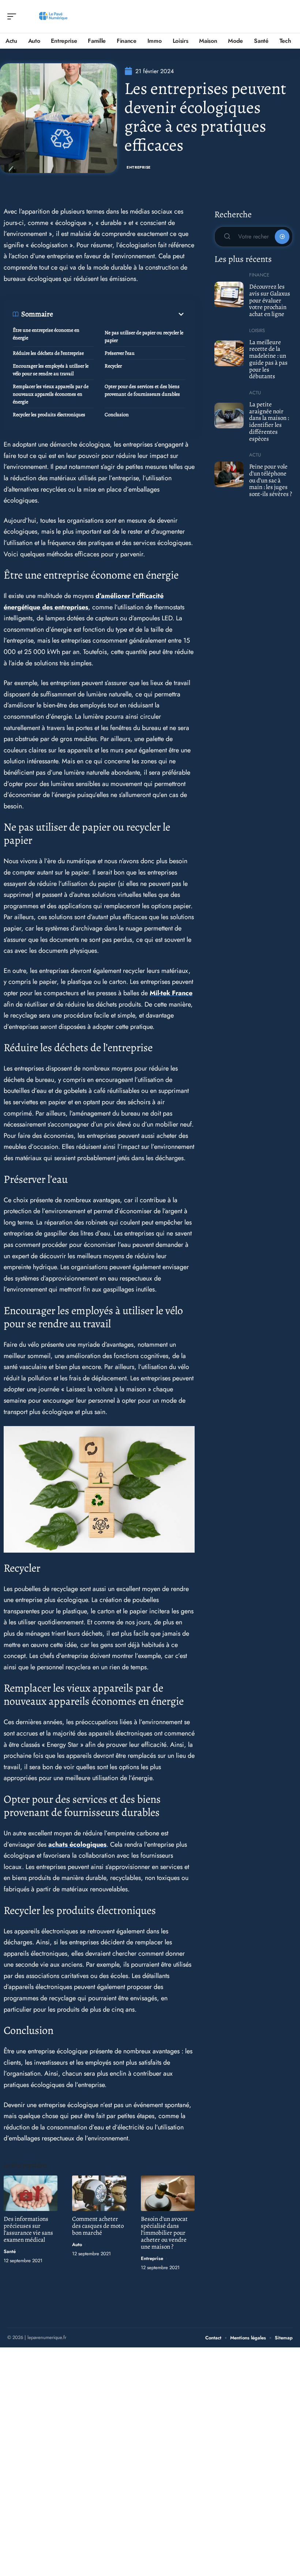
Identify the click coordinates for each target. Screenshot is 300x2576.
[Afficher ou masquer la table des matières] (119, 314)
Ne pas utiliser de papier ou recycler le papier (144, 336)
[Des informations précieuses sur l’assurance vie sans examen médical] (31, 2193)
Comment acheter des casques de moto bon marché (98, 2226)
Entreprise (139, 167)
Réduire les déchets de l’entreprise (48, 353)
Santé (10, 2251)
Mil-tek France (171, 993)
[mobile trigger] (14, 16)
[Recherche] (288, 17)
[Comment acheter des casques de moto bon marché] (99, 2193)
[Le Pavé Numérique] (53, 16)
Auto (77, 2244)
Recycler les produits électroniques (49, 415)
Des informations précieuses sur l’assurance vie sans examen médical (28, 2229)
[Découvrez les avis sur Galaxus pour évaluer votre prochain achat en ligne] (229, 294)
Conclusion (117, 415)
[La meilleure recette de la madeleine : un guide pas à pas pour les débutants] (229, 353)
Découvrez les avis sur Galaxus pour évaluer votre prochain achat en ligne (270, 300)
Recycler (113, 366)
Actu (255, 393)
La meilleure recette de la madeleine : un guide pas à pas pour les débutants (268, 359)
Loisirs (257, 330)
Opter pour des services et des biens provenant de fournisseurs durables (142, 390)
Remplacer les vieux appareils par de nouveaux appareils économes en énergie (51, 394)
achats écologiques (77, 1844)
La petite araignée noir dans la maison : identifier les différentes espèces (269, 422)
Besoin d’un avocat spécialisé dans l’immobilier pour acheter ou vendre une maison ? (164, 2233)
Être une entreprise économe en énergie (46, 334)
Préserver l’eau (120, 353)
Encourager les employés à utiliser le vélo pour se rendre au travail (51, 370)
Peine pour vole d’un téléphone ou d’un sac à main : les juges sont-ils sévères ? (271, 480)
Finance (259, 275)
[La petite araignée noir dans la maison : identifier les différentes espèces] (229, 415)
